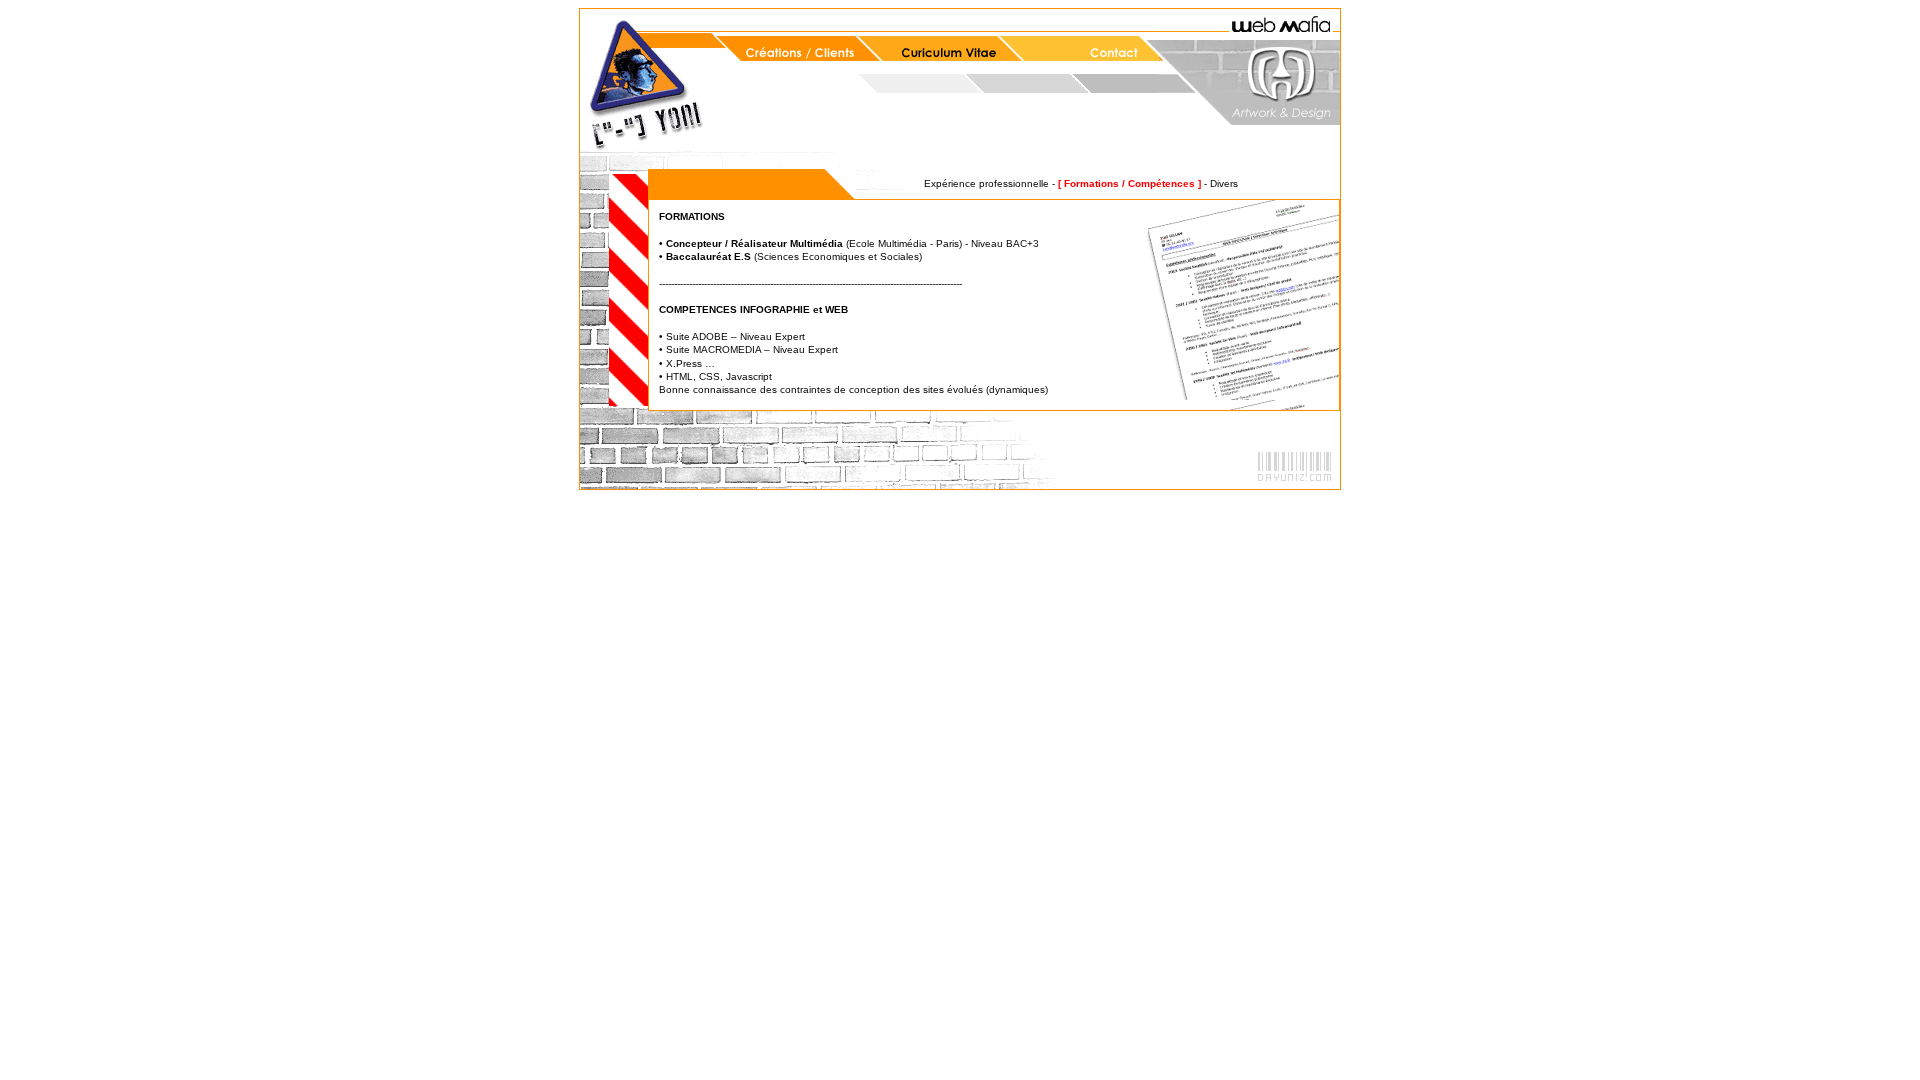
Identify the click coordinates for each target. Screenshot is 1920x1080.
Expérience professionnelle (986, 183)
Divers (1224, 183)
